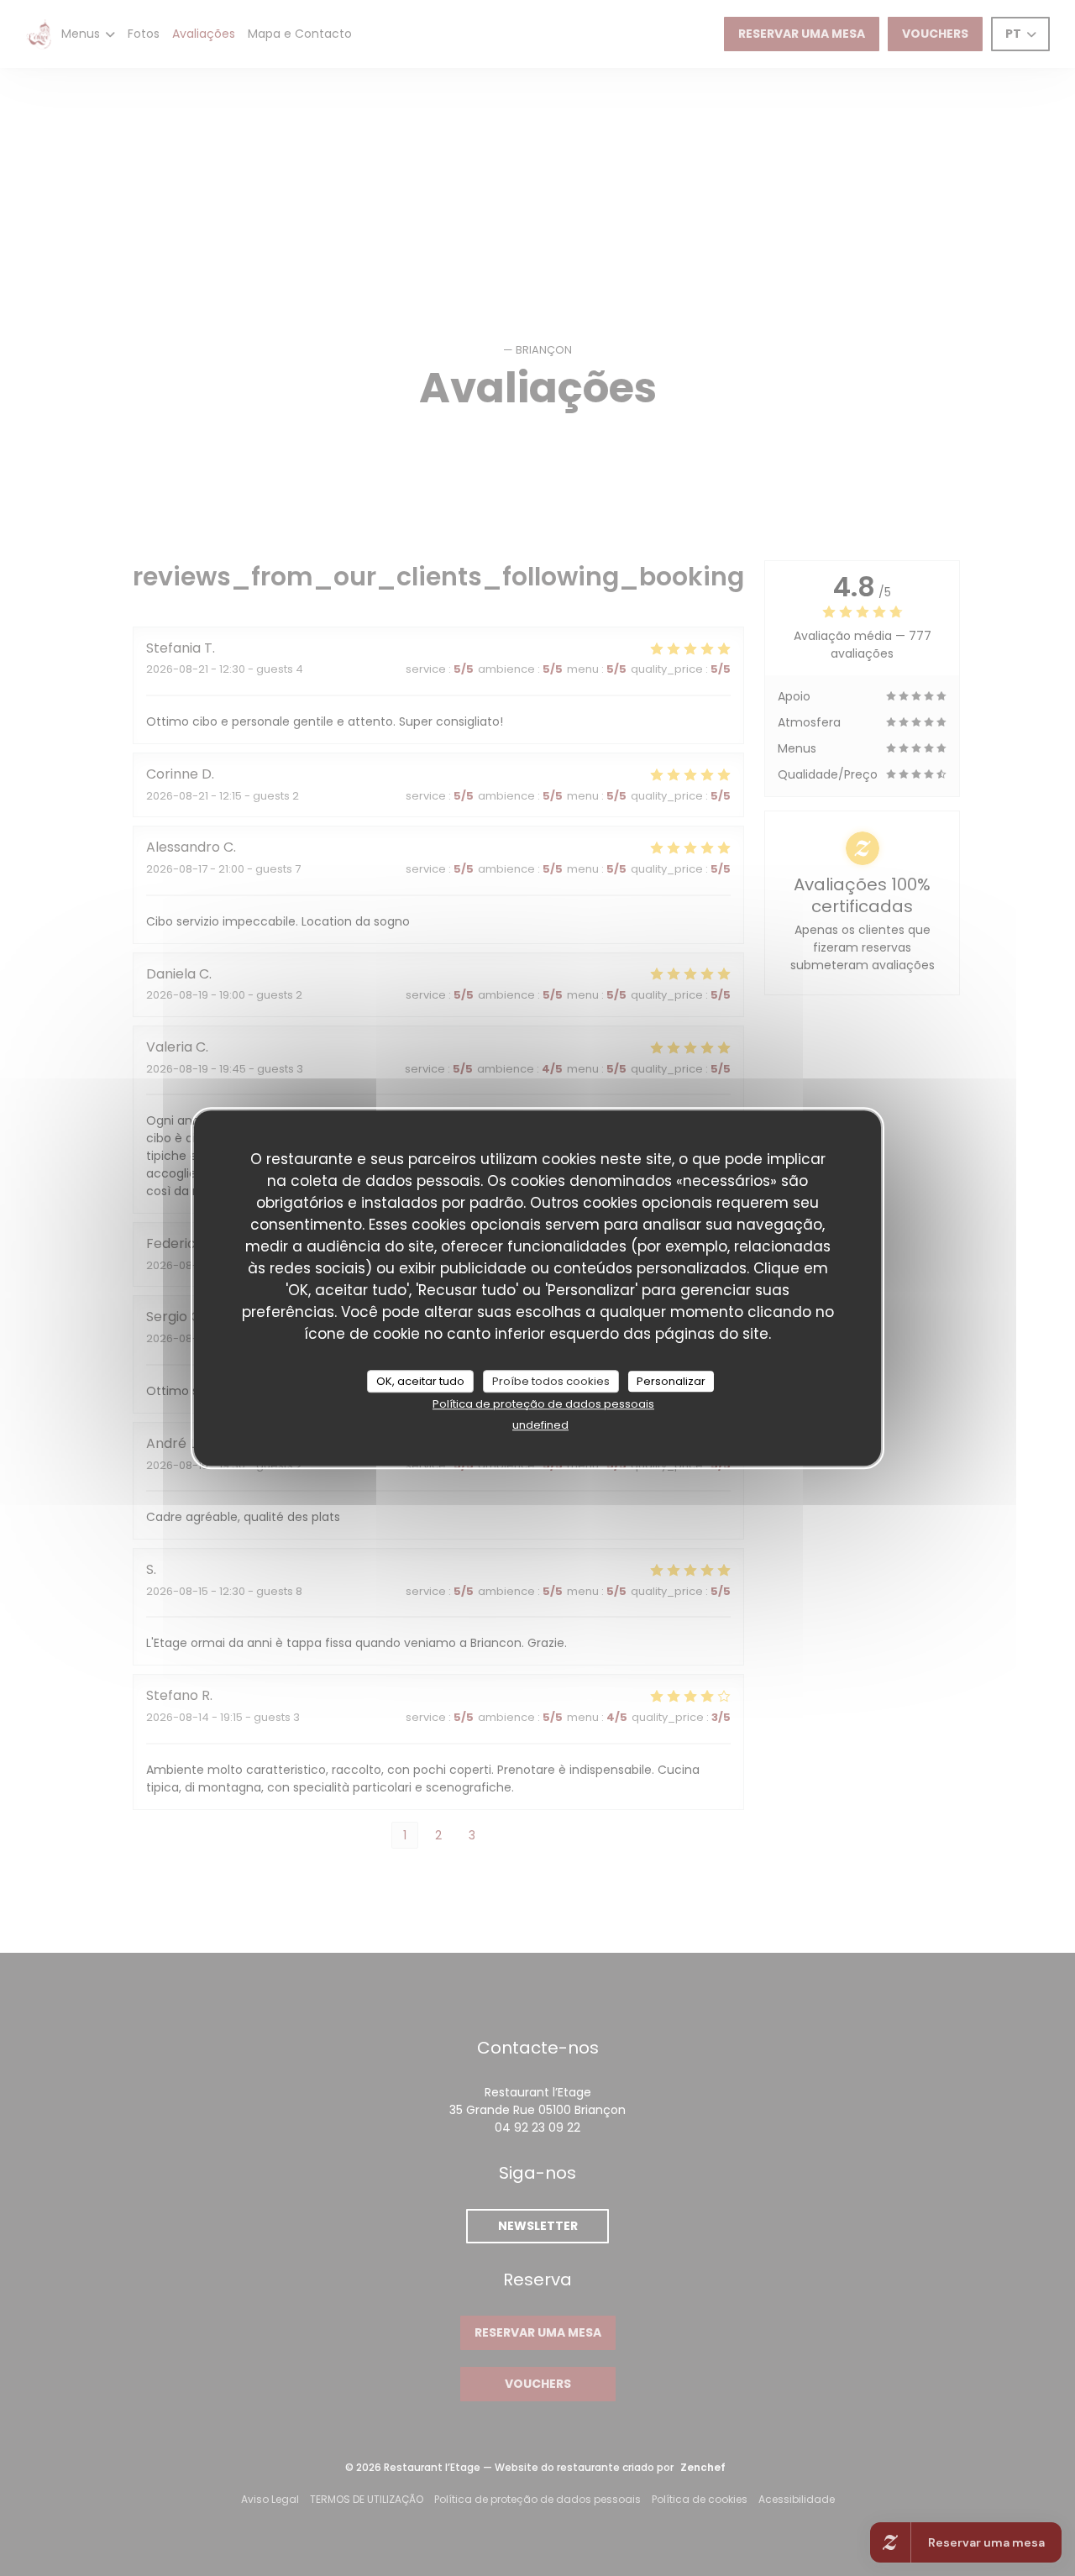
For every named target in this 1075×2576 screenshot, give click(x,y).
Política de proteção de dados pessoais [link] (543, 1404)
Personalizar (671, 1381)
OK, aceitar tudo (420, 1381)
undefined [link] (540, 1425)
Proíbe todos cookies (551, 1381)
